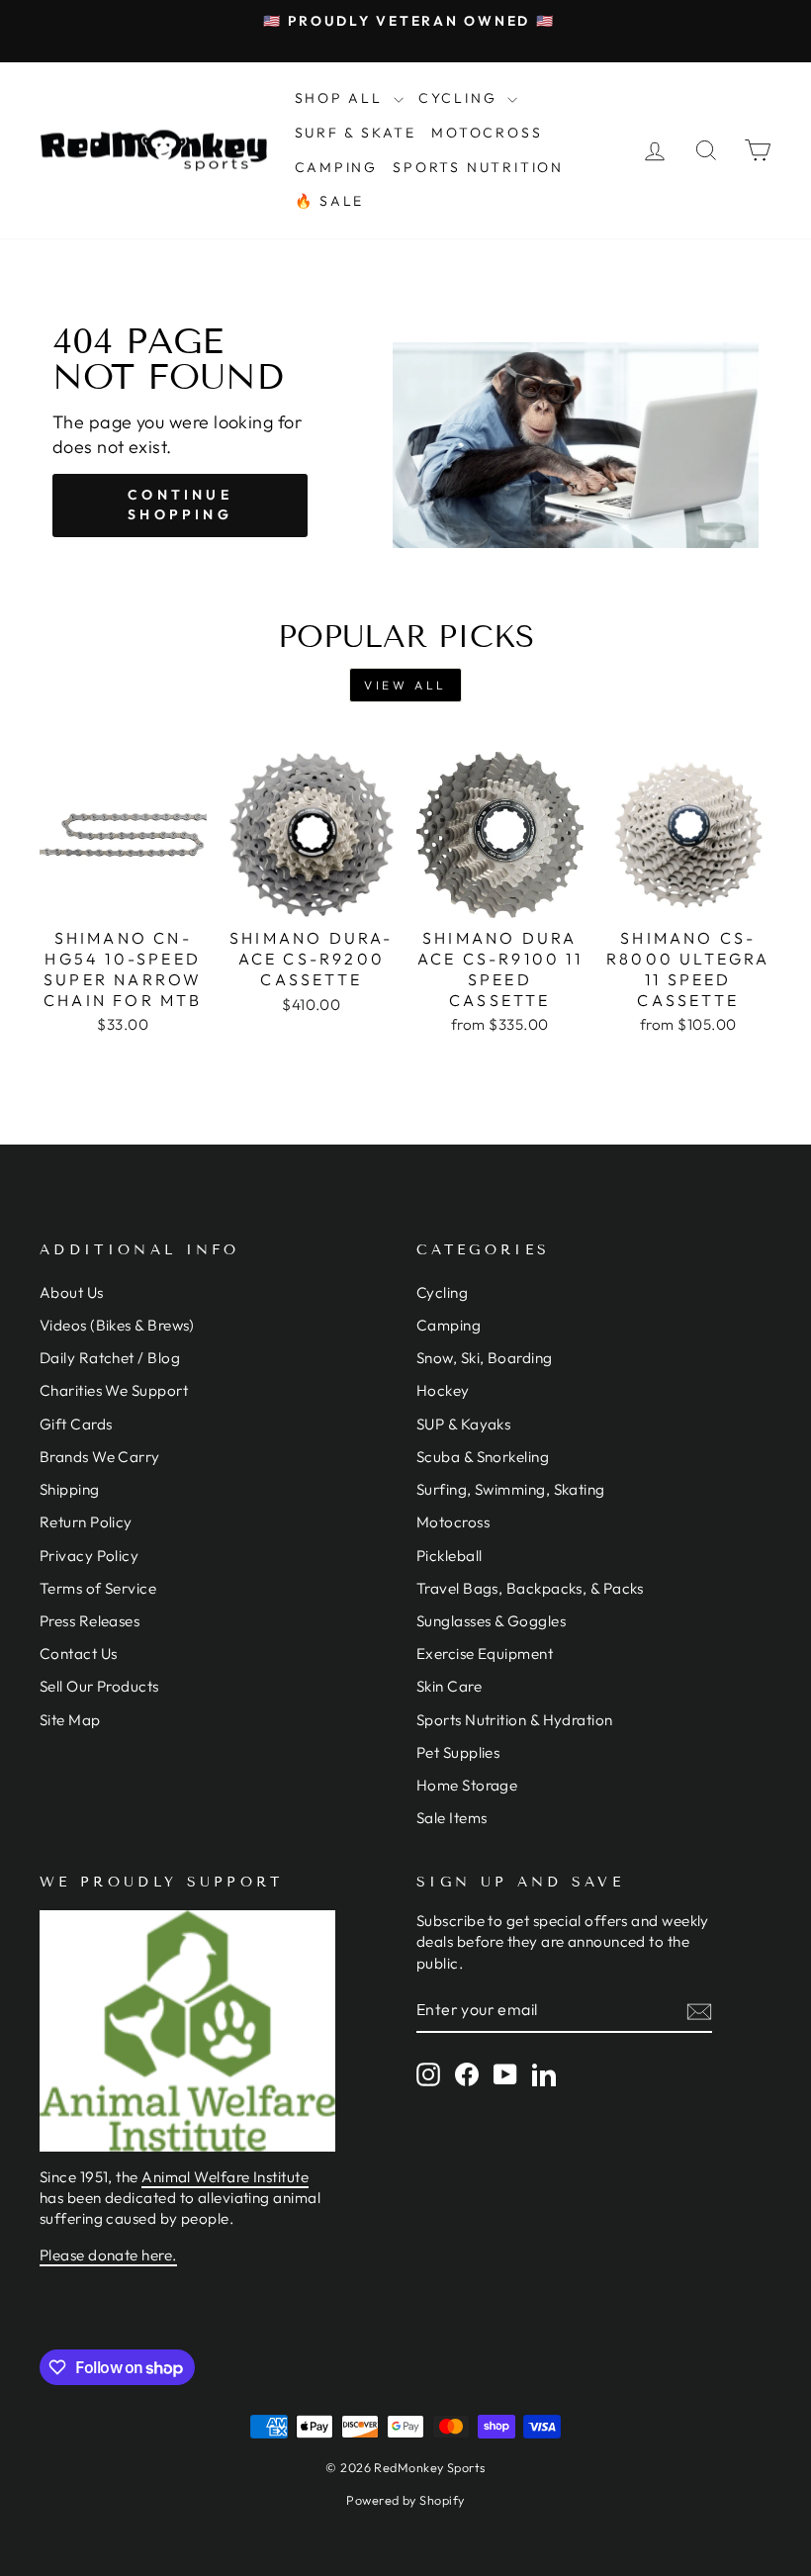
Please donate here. (108, 2255)
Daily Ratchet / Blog (110, 1358)
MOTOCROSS (487, 133)
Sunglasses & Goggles (491, 1621)
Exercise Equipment (485, 1654)
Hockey (443, 1390)
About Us (72, 1292)
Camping (449, 1325)
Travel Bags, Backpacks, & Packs (530, 1588)
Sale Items (452, 1818)
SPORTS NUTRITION (478, 167)
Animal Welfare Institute (225, 2177)
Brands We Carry (100, 1457)
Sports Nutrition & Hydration (515, 1720)
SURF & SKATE (356, 133)
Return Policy (86, 1522)
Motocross (453, 1522)
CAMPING (337, 167)
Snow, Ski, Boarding (485, 1358)
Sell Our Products (99, 1686)
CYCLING (460, 98)
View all (405, 685)
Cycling (442, 1292)
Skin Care (449, 1686)
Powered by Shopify (405, 2500)
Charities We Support (114, 1390)
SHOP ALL (342, 98)
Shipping (70, 1489)
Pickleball (450, 1556)
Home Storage (467, 1785)
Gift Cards (76, 1424)
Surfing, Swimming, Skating (511, 1489)
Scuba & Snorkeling (483, 1457)
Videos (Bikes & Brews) (117, 1325)
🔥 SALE (330, 201)
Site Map (70, 1720)
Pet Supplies (458, 1752)
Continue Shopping (180, 505)
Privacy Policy (89, 1556)
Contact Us (79, 1654)
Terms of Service (98, 1588)
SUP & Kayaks (463, 1424)
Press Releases (90, 1621)
